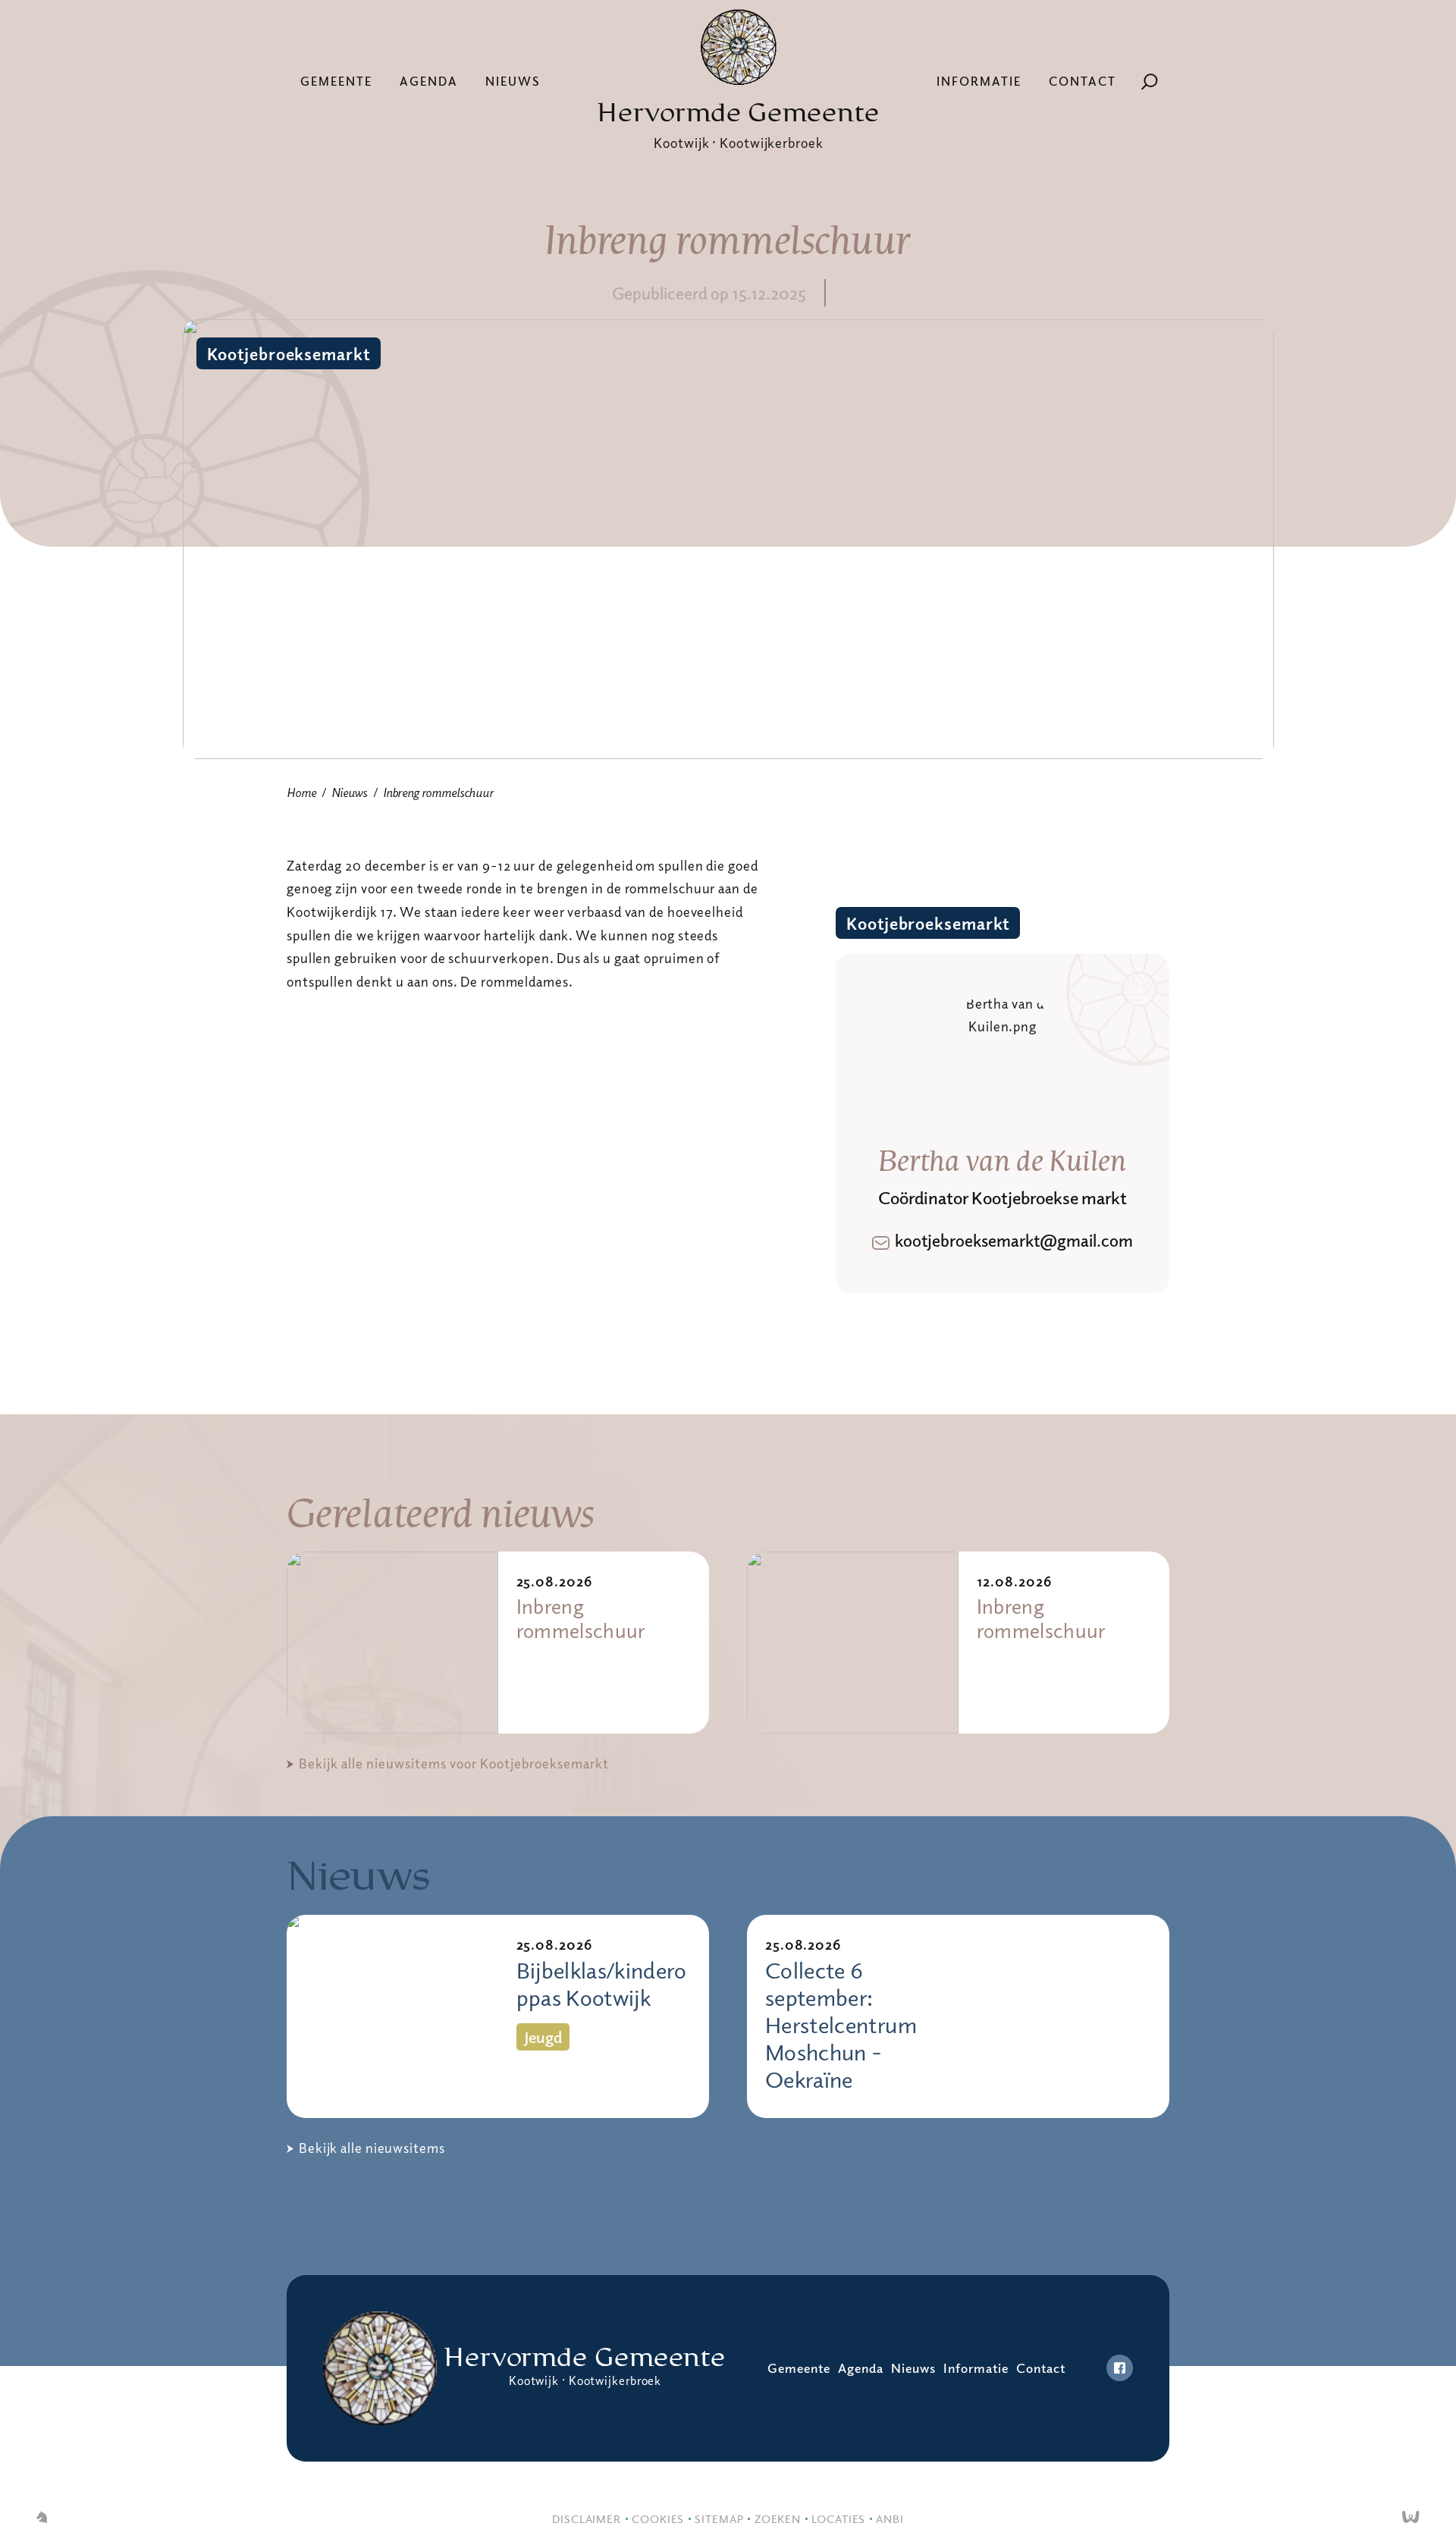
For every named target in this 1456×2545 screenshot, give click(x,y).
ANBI (890, 2518)
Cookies (658, 2518)
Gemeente (336, 81)
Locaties (838, 2518)
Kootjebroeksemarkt (289, 353)
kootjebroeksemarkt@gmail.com (1014, 1240)
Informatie (979, 81)
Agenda (429, 81)
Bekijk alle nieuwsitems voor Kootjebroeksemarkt (454, 1763)
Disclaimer (587, 2518)
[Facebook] (1120, 2368)
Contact (1083, 81)
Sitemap (719, 2518)
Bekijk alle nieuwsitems (372, 2148)
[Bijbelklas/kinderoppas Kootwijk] (392, 2017)
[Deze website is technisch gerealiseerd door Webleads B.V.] (1411, 2518)
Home (301, 792)
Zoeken (778, 2518)
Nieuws (513, 81)
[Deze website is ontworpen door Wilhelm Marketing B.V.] (42, 2518)
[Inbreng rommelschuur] (392, 1643)
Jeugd (543, 2037)
